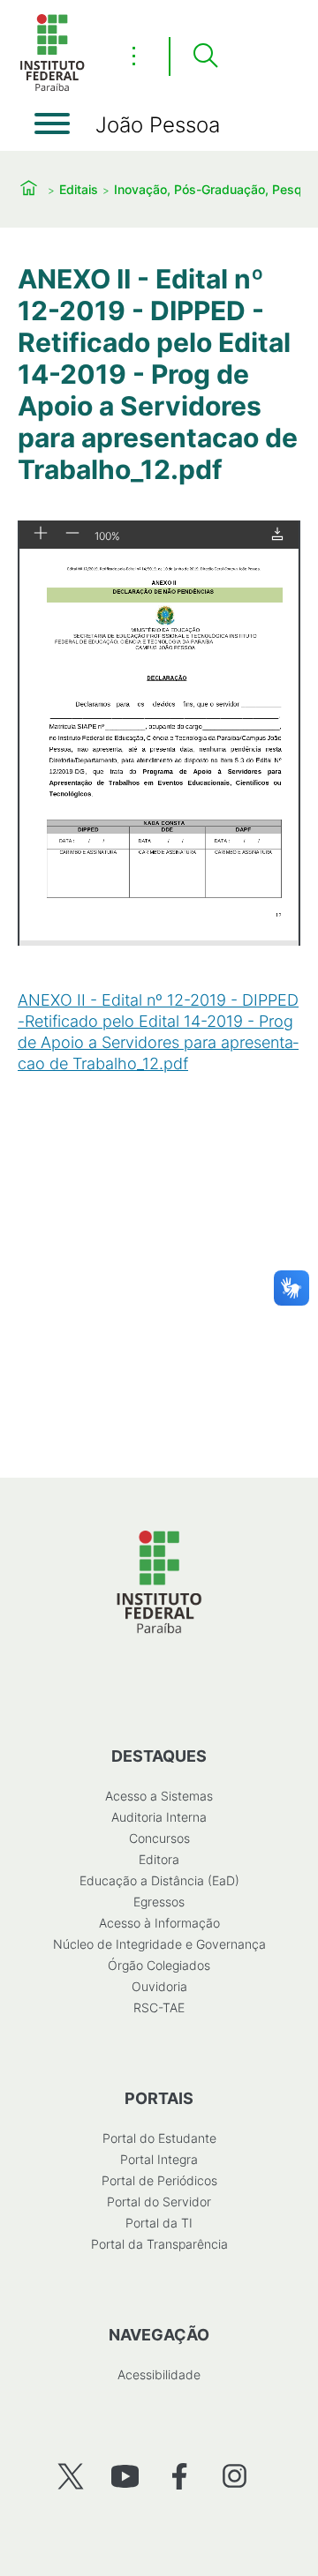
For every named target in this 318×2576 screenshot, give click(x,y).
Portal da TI (159, 2223)
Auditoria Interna (159, 1817)
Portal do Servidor (159, 2202)
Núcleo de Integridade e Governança (159, 1944)
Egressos (159, 1902)
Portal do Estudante (159, 2138)
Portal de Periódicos (159, 2180)
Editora (159, 1859)
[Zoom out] (72, 534)
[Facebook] (180, 2476)
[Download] (277, 535)
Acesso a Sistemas (159, 1796)
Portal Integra (159, 2159)
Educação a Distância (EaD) (159, 1880)
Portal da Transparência (159, 2244)
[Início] (52, 88)
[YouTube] (125, 2476)
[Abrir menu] (52, 124)
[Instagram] (235, 2476)
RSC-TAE (159, 2007)
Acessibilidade (159, 2374)
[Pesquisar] (205, 56)
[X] (70, 2476)
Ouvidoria (159, 1986)
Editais (79, 189)
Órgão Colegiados (159, 1965)
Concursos (159, 1838)
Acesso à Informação (159, 1923)
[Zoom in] (41, 534)
